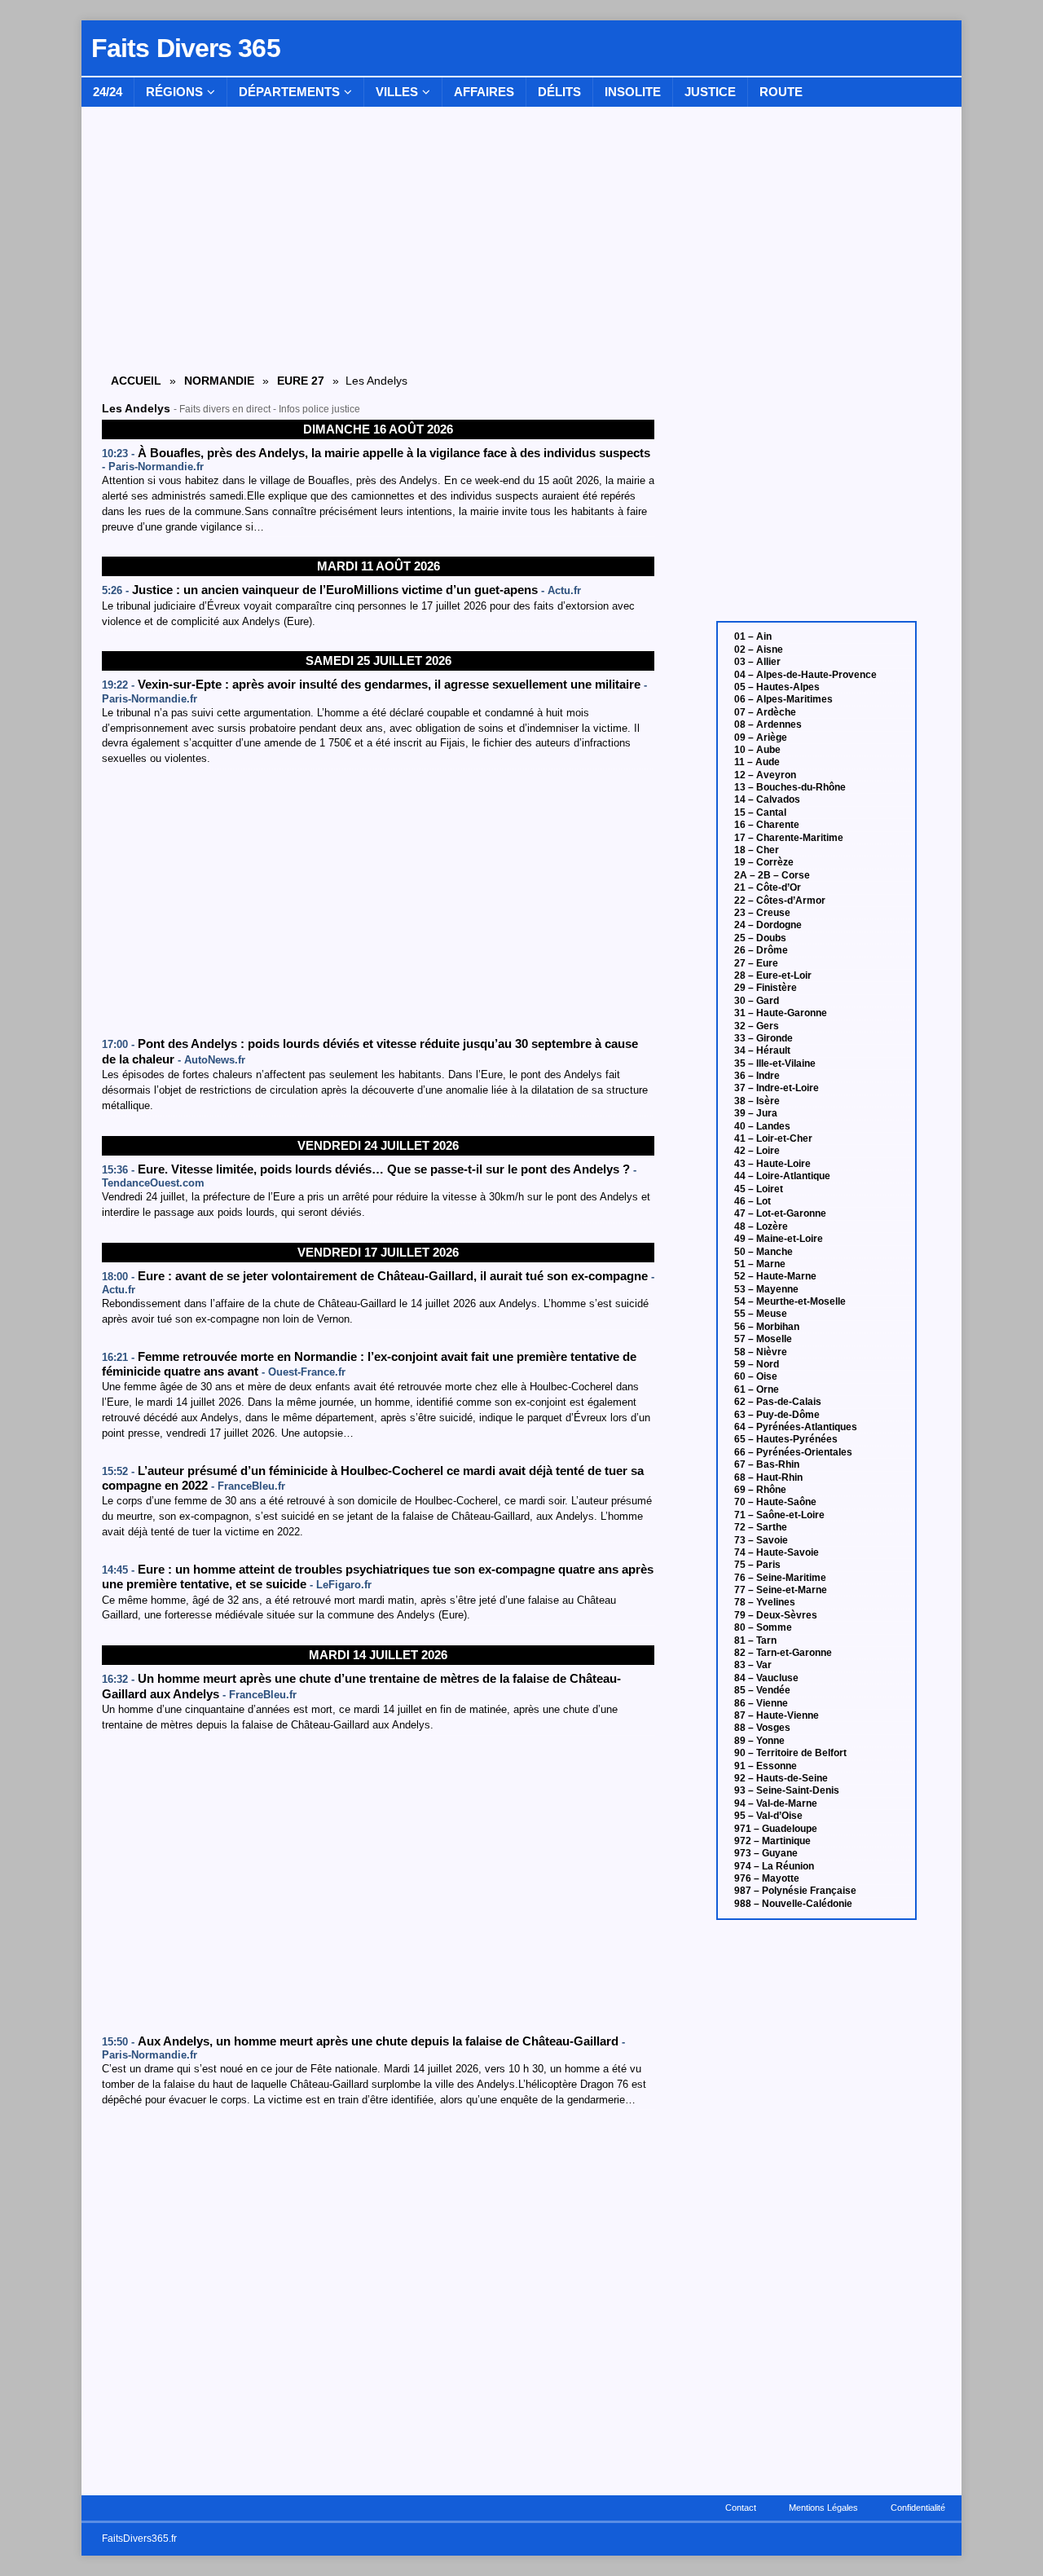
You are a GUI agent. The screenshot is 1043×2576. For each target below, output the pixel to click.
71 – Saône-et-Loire (779, 1515)
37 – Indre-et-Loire (777, 1088)
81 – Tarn (755, 1640)
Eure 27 (301, 381)
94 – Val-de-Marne (776, 1803)
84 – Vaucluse (766, 1678)
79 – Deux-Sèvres (776, 1615)
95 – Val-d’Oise (768, 1816)
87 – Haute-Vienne (777, 1715)
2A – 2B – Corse (772, 875)
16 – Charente (767, 825)
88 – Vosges (762, 1728)
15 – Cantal (760, 812)
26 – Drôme (761, 950)
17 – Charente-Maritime (789, 838)
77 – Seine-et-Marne (781, 1590)
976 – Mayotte (767, 1878)
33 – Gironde (764, 1038)
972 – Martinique (772, 1841)
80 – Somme (763, 1627)
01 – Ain (753, 636)
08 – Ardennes (768, 724)
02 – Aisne (759, 650)
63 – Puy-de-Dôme (777, 1415)
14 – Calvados (767, 799)
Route (781, 92)
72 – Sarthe (761, 1527)
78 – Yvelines (765, 1602)
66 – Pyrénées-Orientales (793, 1452)
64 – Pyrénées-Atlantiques (796, 1427)
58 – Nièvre (761, 1352)
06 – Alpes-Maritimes (783, 699)
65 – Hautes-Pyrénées (786, 1439)
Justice (710, 92)
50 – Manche (764, 1252)
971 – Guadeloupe (776, 1829)
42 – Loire (757, 1151)
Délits (559, 92)
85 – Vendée (762, 1690)
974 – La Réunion (774, 1866)
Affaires (484, 92)
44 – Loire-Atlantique (782, 1176)
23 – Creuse (762, 913)
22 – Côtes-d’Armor (780, 900)
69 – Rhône (760, 1490)
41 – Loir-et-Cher (773, 1138)
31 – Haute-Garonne (781, 1013)
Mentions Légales (823, 2508)
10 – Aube (757, 750)
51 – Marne (760, 1264)
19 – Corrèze (764, 862)
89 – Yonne (759, 1741)
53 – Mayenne (766, 1289)
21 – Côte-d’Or (768, 887)
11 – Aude (757, 762)
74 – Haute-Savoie (777, 1552)
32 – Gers (757, 1026)
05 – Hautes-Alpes (777, 687)
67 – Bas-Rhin (767, 1464)
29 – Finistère (766, 988)
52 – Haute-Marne (775, 1276)
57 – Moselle (763, 1339)
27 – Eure (756, 963)
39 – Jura (756, 1113)
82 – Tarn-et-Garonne (783, 1653)
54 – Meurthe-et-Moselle (790, 1301)
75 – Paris (757, 1565)
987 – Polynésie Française (795, 1891)
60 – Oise (756, 1376)
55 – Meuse (761, 1314)
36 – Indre (757, 1076)
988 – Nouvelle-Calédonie (793, 1904)
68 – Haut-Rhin (768, 1477)
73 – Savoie (761, 1540)
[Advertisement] (378, 903)
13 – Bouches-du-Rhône (790, 787)
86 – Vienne (761, 1703)
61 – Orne (757, 1389)
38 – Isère (757, 1101)
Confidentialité (918, 2508)
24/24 (108, 92)
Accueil (136, 381)
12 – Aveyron (765, 775)
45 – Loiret (759, 1189)
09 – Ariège (761, 738)
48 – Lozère (761, 1226)
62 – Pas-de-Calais (778, 1402)
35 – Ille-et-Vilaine (775, 1063)
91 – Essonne (766, 1766)
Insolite (633, 92)
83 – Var (753, 1665)
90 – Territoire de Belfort (790, 1753)
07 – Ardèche (765, 712)
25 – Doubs (760, 938)
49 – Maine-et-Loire (779, 1239)
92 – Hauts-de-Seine (781, 1778)
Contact (741, 2508)
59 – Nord (757, 1364)
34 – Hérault (762, 1050)
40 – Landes (762, 1126)
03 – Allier (757, 662)
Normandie (219, 381)
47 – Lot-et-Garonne (780, 1213)
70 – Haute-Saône (775, 1502)
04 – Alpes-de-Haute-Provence (805, 675)
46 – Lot (753, 1201)
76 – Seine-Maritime (780, 1578)
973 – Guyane (766, 1853)
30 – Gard (757, 1001)
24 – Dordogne (768, 925)
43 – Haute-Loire (772, 1164)
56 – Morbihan (767, 1327)
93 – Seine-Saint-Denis (787, 1790)
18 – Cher (757, 850)
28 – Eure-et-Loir (773, 975)
